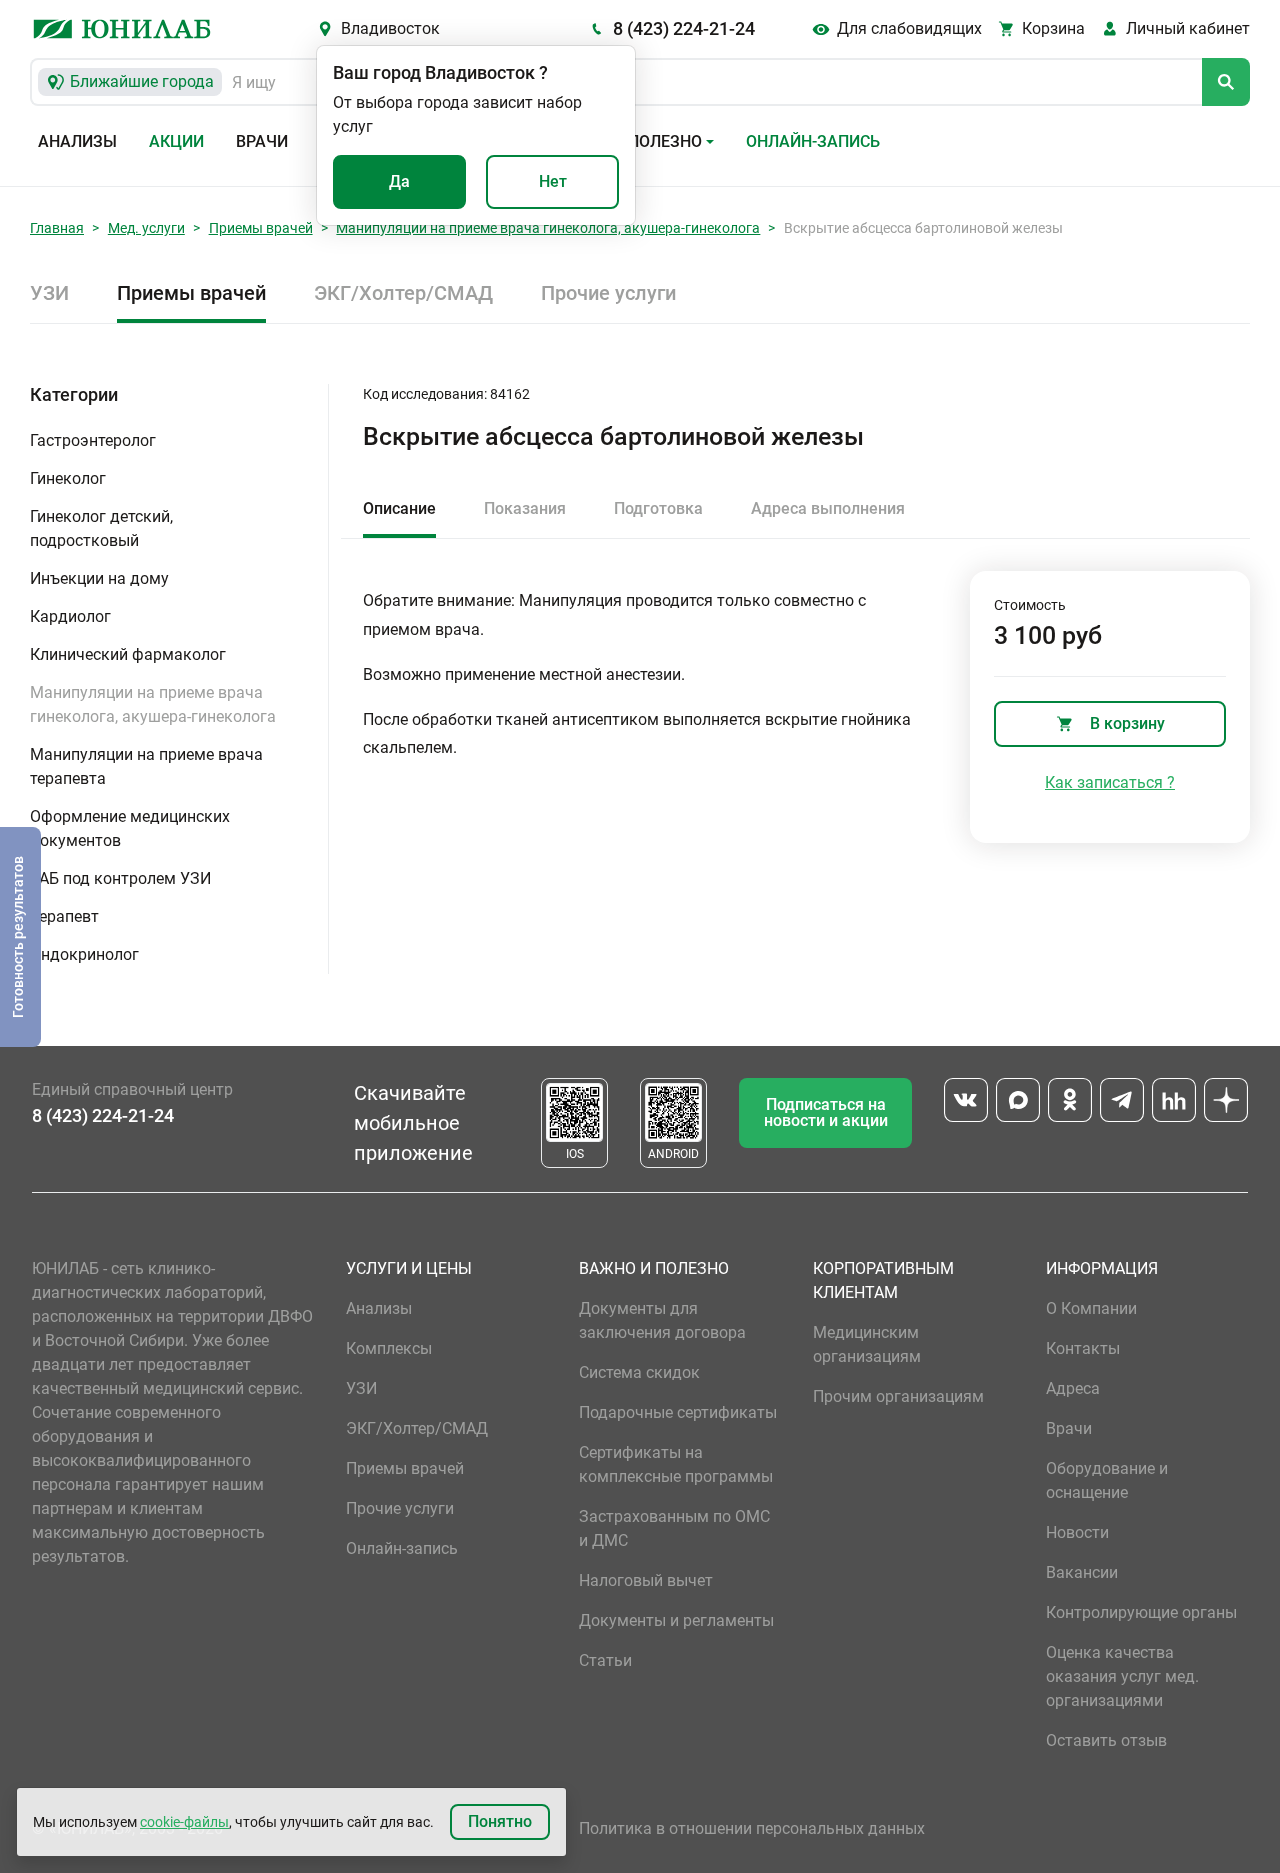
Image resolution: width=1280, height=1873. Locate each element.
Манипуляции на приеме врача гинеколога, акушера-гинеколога (548, 228)
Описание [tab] (399, 508)
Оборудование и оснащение (1107, 1480)
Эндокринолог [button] (84, 954)
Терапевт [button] (64, 916)
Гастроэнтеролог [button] (93, 440)
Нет (553, 181)
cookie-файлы (184, 1822)
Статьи (605, 1660)
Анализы (77, 141)
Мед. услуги (146, 228)
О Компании (1091, 1308)
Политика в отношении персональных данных (752, 1828)
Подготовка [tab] (658, 508)
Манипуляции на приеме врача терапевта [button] (146, 766)
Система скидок (639, 1372)
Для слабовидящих (909, 28)
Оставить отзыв (1106, 1740)
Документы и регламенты (676, 1620)
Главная (57, 228)
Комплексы (389, 1348)
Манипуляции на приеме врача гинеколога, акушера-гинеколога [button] (153, 704)
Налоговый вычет (646, 1580)
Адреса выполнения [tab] (828, 508)
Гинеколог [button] (68, 478)
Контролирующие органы (1141, 1612)
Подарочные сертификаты (678, 1412)
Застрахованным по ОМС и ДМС (674, 1528)
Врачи (262, 141)
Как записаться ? (1110, 782)
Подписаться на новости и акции (826, 1112)
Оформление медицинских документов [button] (130, 828)
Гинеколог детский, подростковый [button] (101, 528)
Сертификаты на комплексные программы (676, 1464)
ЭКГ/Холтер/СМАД (403, 293)
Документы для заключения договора (662, 1320)
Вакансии (1082, 1572)
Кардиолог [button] (70, 616)
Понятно (500, 1821)
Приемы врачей (261, 228)
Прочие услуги (608, 293)
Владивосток (390, 28)
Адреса (1073, 1388)
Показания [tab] (525, 508)
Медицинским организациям (867, 1344)
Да (399, 181)
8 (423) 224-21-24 (684, 28)
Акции (176, 141)
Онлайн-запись (813, 141)
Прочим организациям (898, 1396)
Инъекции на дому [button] (99, 578)
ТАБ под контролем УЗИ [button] (120, 878)
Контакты (1083, 1348)
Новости (1077, 1532)
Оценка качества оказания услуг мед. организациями (1122, 1676)
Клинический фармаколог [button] (128, 654)
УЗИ (49, 293)
